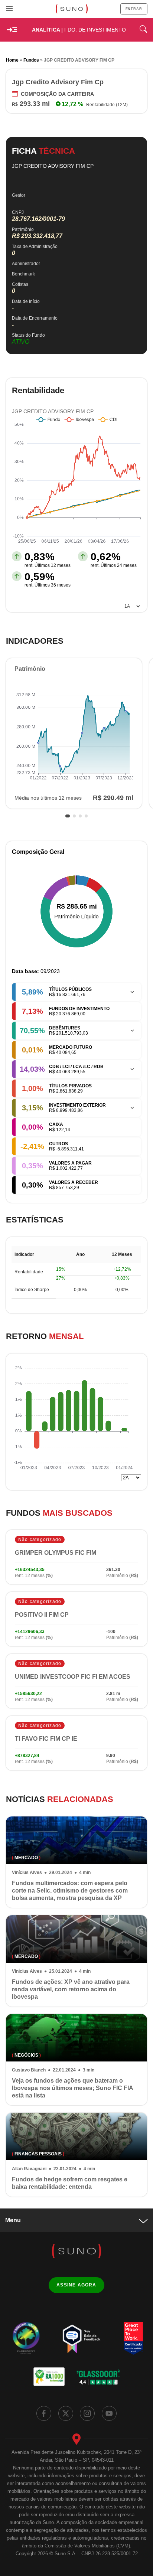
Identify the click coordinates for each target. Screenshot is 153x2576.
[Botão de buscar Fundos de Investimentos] (143, 30)
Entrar (134, 9)
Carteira (57, 94)
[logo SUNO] (71, 9)
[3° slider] (80, 816)
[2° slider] (74, 816)
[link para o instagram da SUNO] (87, 2413)
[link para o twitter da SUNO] (66, 2413)
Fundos (31, 60)
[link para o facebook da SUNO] (44, 2413)
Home (12, 60)
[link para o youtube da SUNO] (109, 2413)
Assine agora (76, 2285)
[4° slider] (86, 816)
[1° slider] (68, 816)
